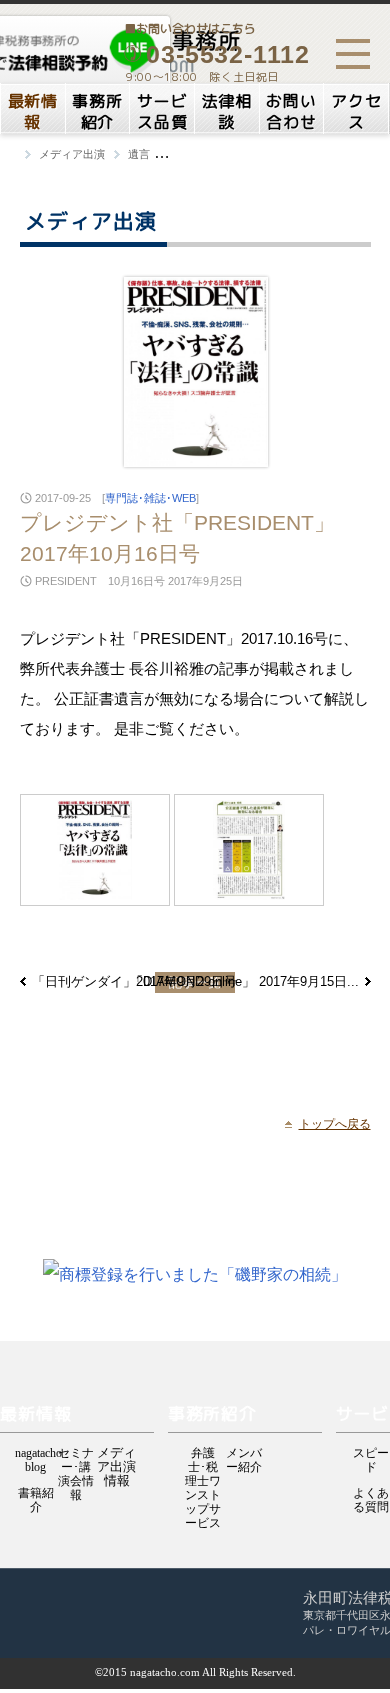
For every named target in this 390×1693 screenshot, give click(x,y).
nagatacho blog (35, 1454)
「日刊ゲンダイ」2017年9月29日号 (134, 981)
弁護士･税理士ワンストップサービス (203, 1454)
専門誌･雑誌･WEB (150, 498)
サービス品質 (162, 111)
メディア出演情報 (116, 1454)
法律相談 (227, 111)
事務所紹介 (97, 111)
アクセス (356, 111)
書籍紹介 (36, 1494)
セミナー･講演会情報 (76, 1454)
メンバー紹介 (244, 1454)
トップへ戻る (335, 1124)
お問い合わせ (291, 111)
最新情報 (33, 111)
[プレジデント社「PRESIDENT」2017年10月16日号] (95, 850)
